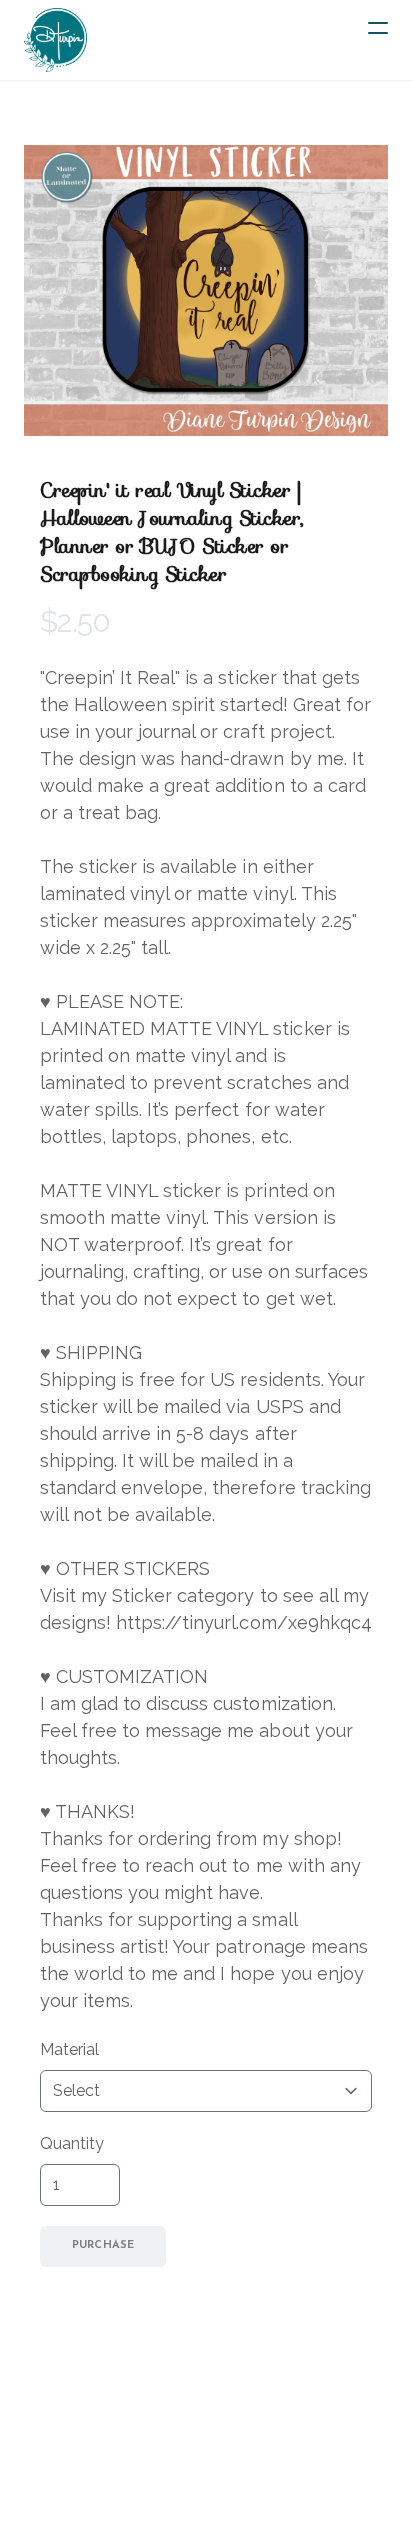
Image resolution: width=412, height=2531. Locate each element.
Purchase (103, 2245)
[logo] (55, 40)
